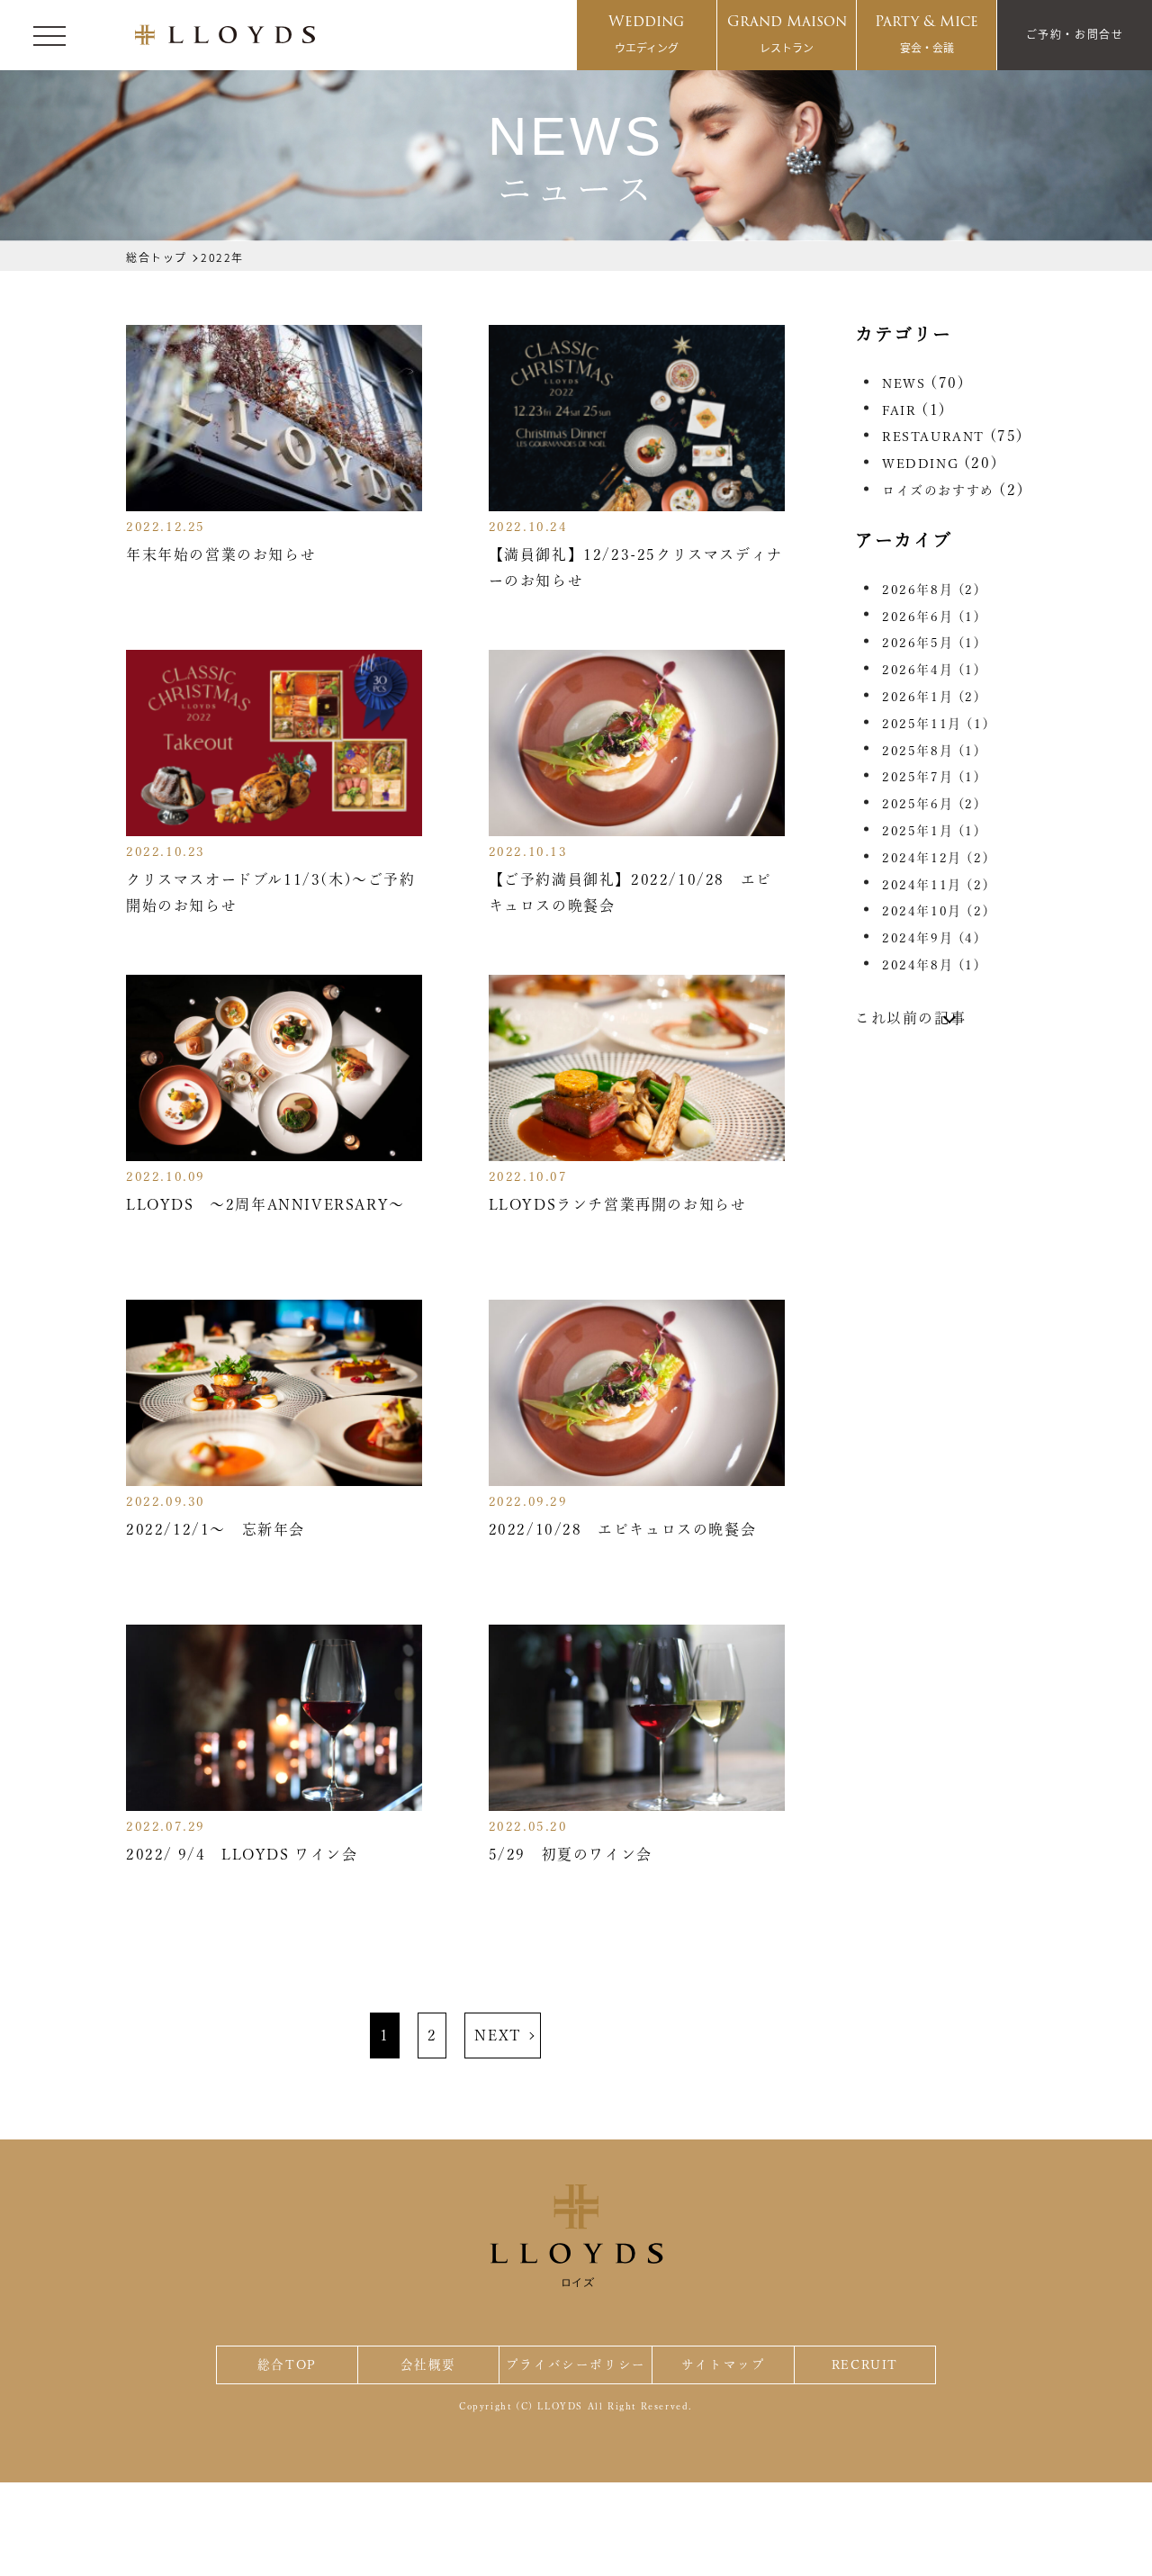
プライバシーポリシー (576, 2364)
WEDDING (920, 464)
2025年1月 (931, 831)
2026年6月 (931, 617)
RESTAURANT (933, 437)
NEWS (904, 383)
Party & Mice (927, 32)
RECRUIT (865, 2364)
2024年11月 (936, 885)
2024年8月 (931, 965)
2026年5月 (931, 643)
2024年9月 (931, 938)
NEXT (498, 2035)
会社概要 (428, 2364)
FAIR (899, 410)
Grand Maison (787, 32)
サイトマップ (724, 2364)
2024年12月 (936, 858)
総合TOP (287, 2364)
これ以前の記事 (910, 1018)
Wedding (646, 32)
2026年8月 (931, 590)
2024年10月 (936, 911)
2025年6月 (931, 804)
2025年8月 (931, 751)
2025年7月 (931, 777)
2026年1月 (931, 697)
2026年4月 (931, 670)
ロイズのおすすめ (938, 491)
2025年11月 (936, 724)
